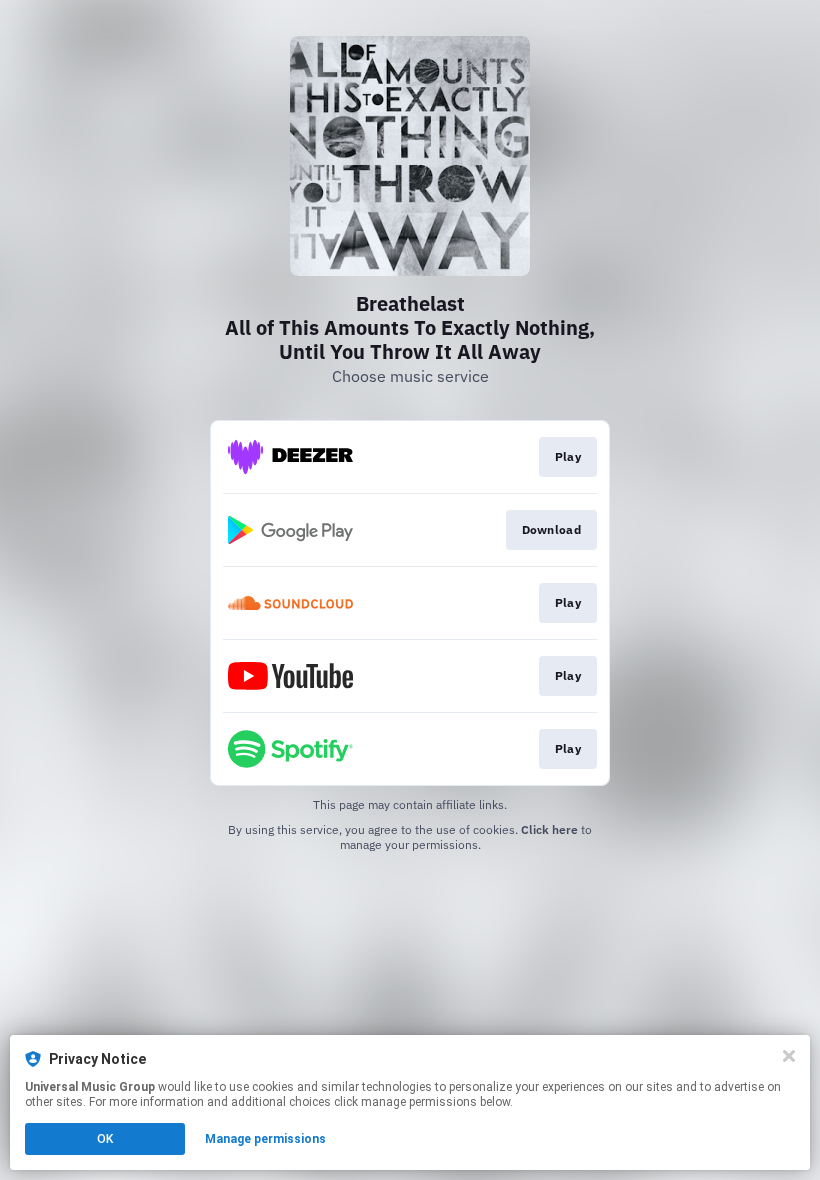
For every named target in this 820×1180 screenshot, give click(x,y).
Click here (549, 829)
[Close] (789, 1056)
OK (105, 1139)
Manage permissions (265, 1139)
